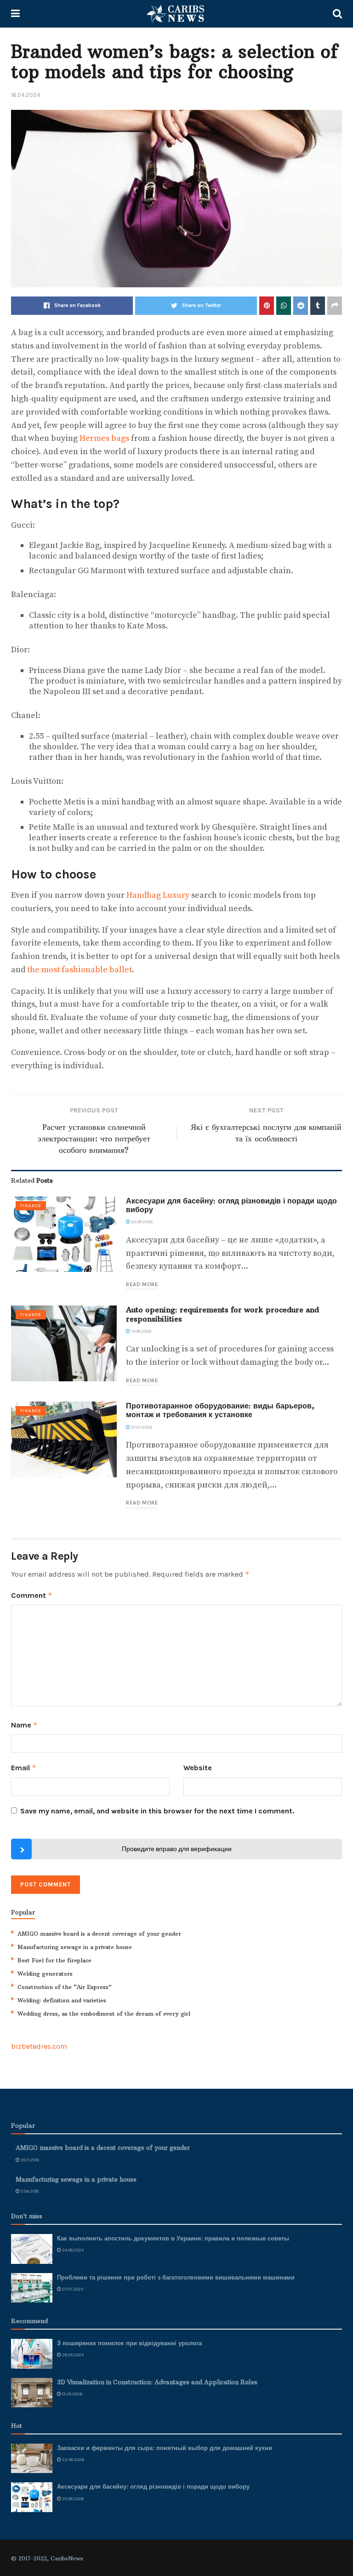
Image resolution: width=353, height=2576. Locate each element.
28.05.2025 (72, 2355)
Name (24, 1725)
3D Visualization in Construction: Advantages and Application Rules (157, 2382)
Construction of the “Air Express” (65, 1987)
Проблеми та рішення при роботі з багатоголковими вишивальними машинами (176, 2277)
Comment (32, 1595)
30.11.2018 (29, 2160)
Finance (31, 1206)
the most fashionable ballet (80, 970)
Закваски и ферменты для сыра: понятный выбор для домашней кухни (165, 2448)
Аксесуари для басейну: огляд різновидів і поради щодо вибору (231, 1205)
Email (24, 1768)
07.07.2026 (141, 1427)
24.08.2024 (72, 2250)
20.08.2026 (141, 1222)
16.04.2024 (26, 95)
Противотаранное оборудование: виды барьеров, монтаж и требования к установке (220, 1410)
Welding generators (45, 1974)
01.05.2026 (72, 2394)
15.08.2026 (141, 1331)
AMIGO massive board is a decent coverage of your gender (99, 1934)
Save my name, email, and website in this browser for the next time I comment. (157, 1811)
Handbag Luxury (158, 895)
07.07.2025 (72, 2289)
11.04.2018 (29, 2191)
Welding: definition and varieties (62, 2000)
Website (198, 1768)
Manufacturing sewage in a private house (75, 1947)
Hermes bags (104, 438)
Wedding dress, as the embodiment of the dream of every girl (104, 2014)
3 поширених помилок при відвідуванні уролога (129, 2343)
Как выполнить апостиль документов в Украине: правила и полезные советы (173, 2238)
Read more (142, 1284)
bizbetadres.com (39, 2046)
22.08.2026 (73, 2460)
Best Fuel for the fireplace (54, 1960)
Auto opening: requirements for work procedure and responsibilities (222, 1314)
